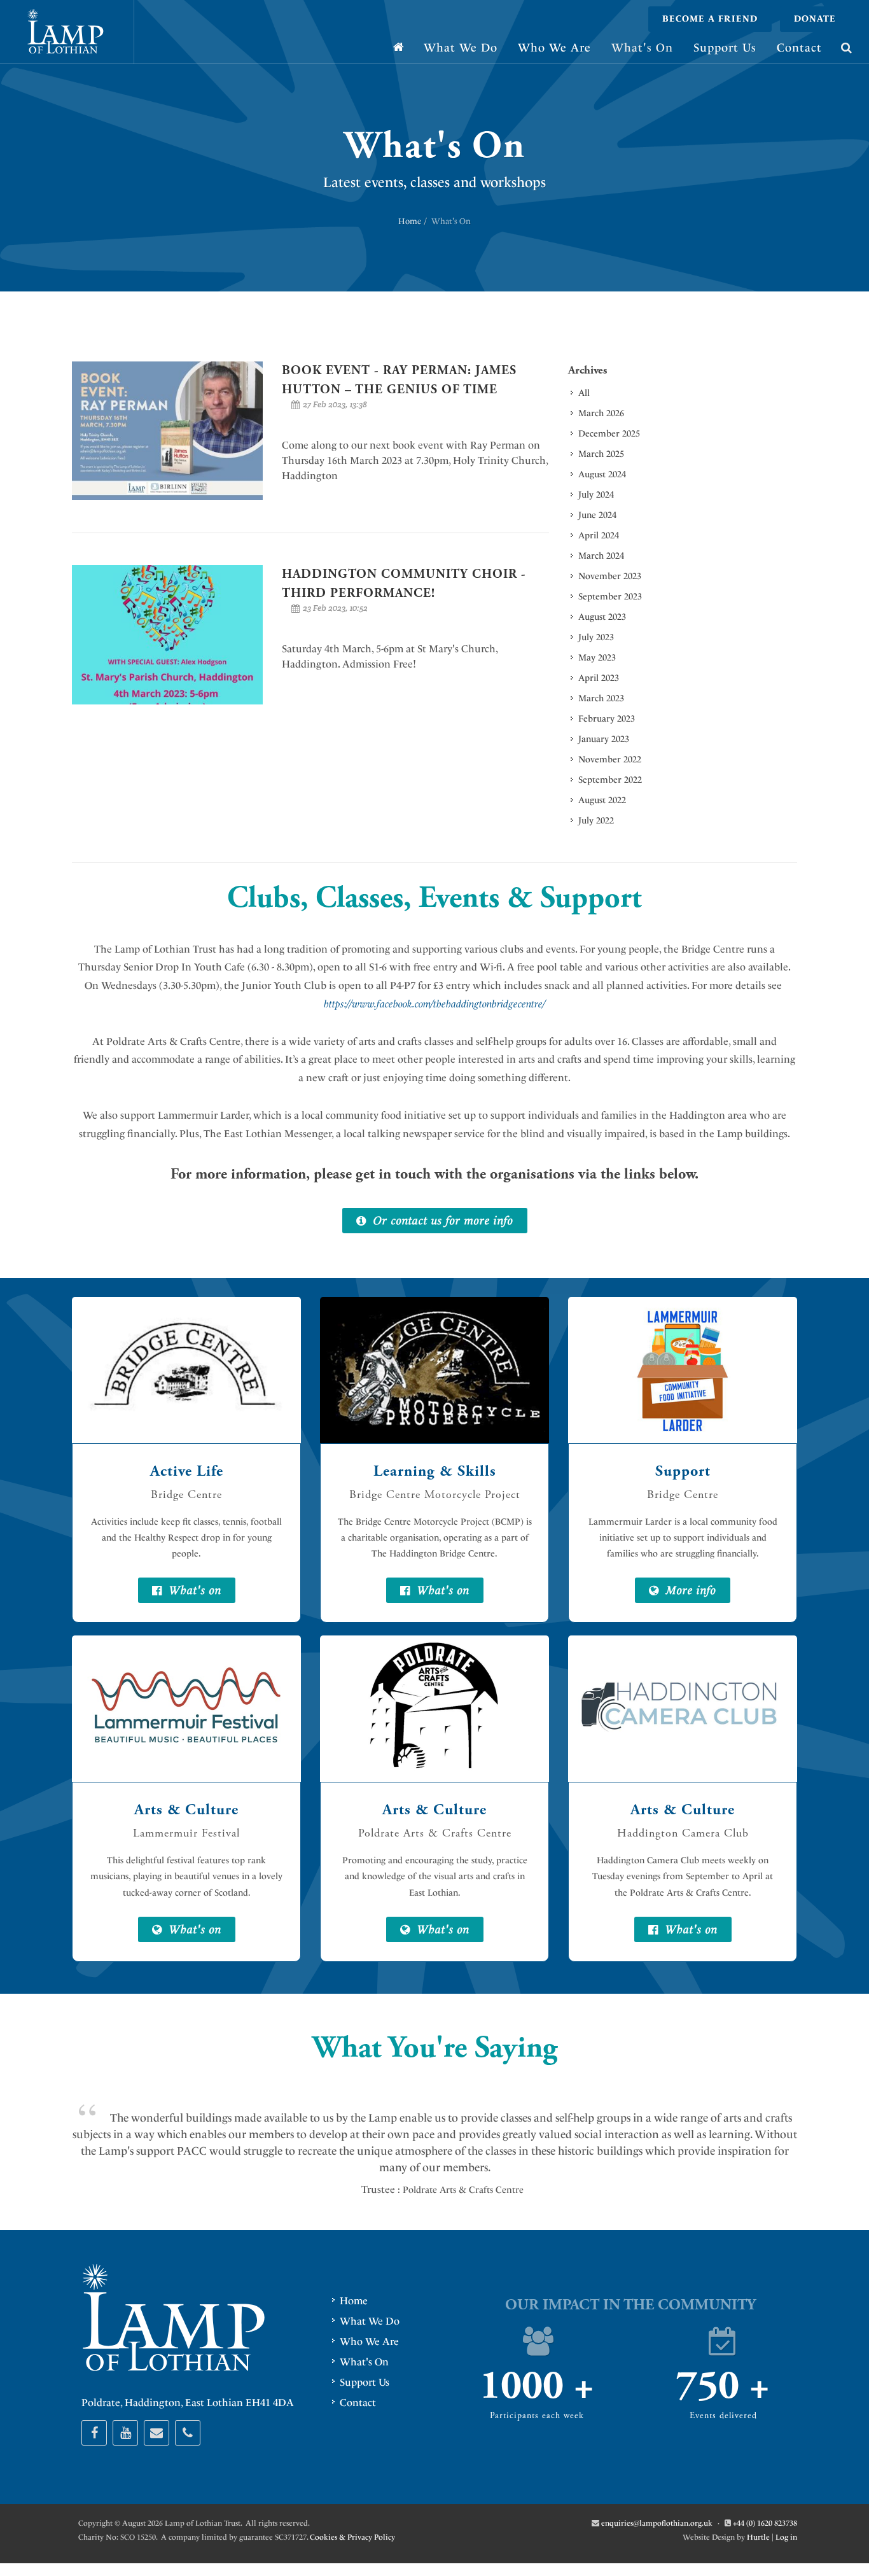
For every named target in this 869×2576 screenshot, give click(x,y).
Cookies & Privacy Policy (352, 2537)
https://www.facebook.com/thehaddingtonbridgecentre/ (436, 1004)
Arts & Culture (186, 1810)
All (584, 393)
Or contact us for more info (441, 1220)
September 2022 (610, 780)
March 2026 (601, 413)
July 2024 (596, 495)
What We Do (370, 2321)
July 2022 (596, 821)
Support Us (365, 2382)
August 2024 (602, 474)
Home (410, 221)
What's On (364, 2362)
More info (689, 1590)
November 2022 (610, 759)
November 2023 (610, 576)
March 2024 (601, 556)
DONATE (815, 19)
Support (683, 1471)
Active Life (187, 1471)
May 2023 (597, 658)
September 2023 (610, 597)
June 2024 (597, 515)
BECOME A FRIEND (710, 19)
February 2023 (607, 719)
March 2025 (601, 454)
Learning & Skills (435, 1471)
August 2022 (602, 800)
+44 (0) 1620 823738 (765, 2523)
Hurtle (758, 2537)
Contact (358, 2403)
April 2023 (599, 678)
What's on (193, 1590)
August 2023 (602, 617)
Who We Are (369, 2341)
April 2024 (599, 535)
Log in (786, 2537)
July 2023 (596, 637)
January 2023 (604, 739)
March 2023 (601, 698)
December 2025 (609, 434)
